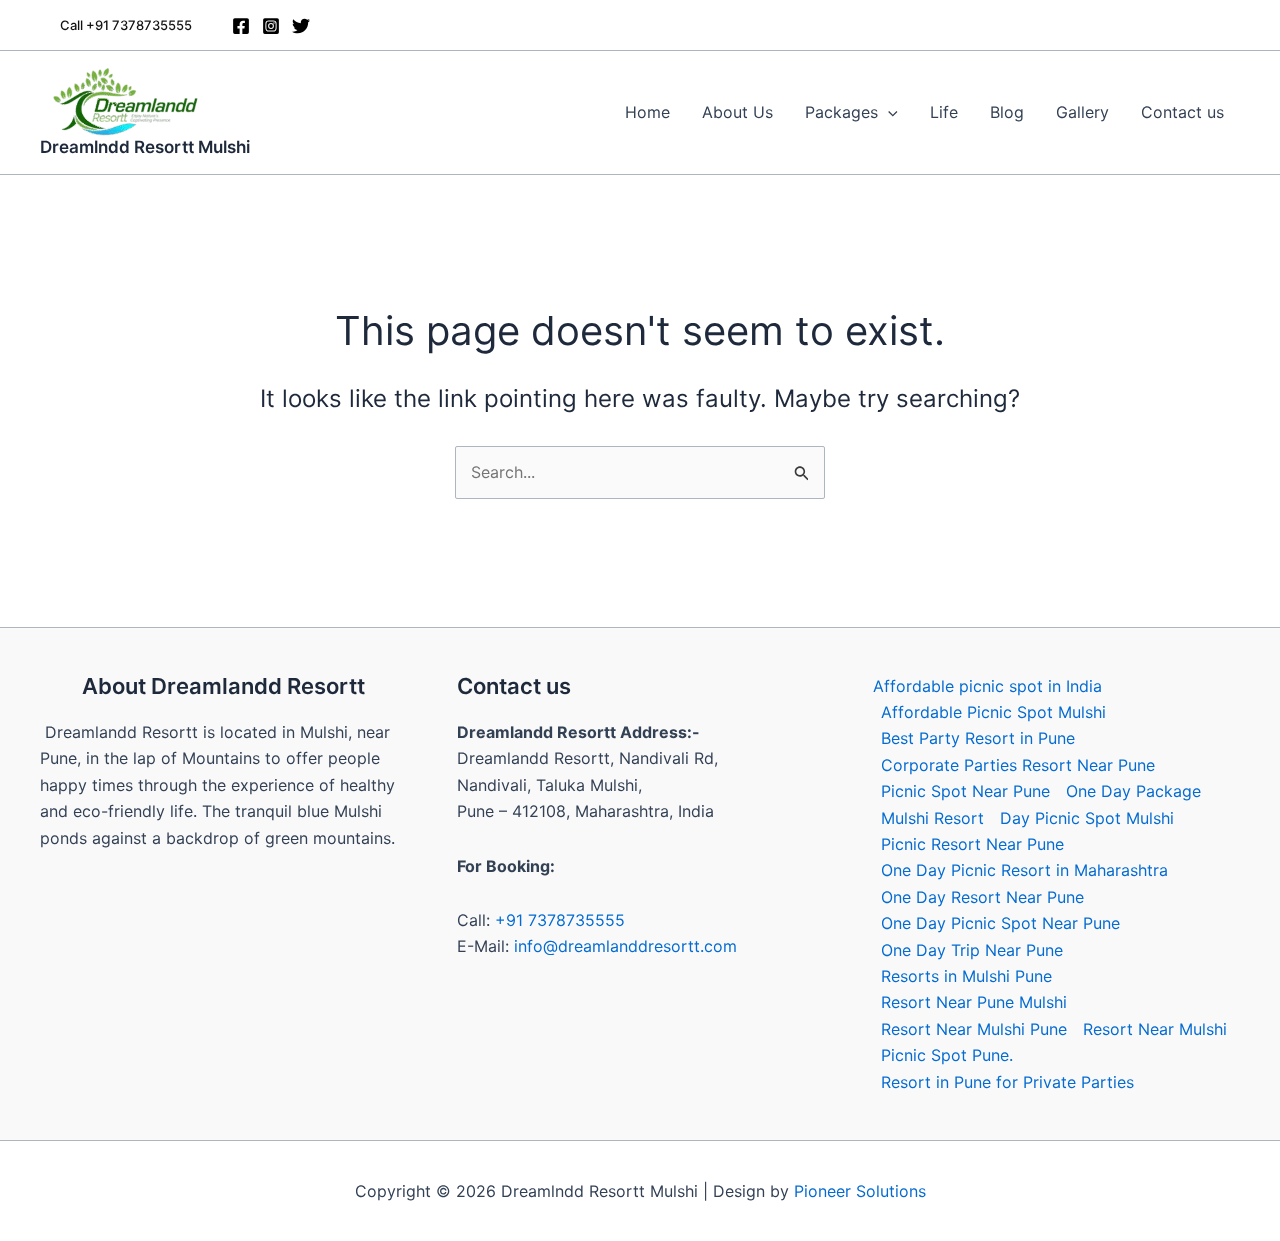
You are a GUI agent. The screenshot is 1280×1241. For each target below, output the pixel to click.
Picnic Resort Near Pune (972, 844)
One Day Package (1133, 791)
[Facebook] (241, 26)
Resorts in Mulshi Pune (966, 976)
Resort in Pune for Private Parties (1007, 1082)
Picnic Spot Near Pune (965, 791)
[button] (126, 25)
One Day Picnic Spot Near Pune (1000, 923)
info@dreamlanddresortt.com (625, 946)
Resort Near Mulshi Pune (974, 1029)
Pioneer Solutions (860, 1191)
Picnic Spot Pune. (947, 1055)
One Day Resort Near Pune (982, 897)
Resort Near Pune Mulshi (974, 1002)
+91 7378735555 (560, 920)
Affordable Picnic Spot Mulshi (993, 712)
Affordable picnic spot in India (987, 686)
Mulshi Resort (932, 818)
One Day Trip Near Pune (972, 950)
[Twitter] (301, 26)
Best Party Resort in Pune (978, 738)
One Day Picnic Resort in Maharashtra (1024, 870)
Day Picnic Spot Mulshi (1087, 818)
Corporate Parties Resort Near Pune (1018, 765)
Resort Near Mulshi (1155, 1029)
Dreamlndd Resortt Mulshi (145, 147)
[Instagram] (271, 26)
